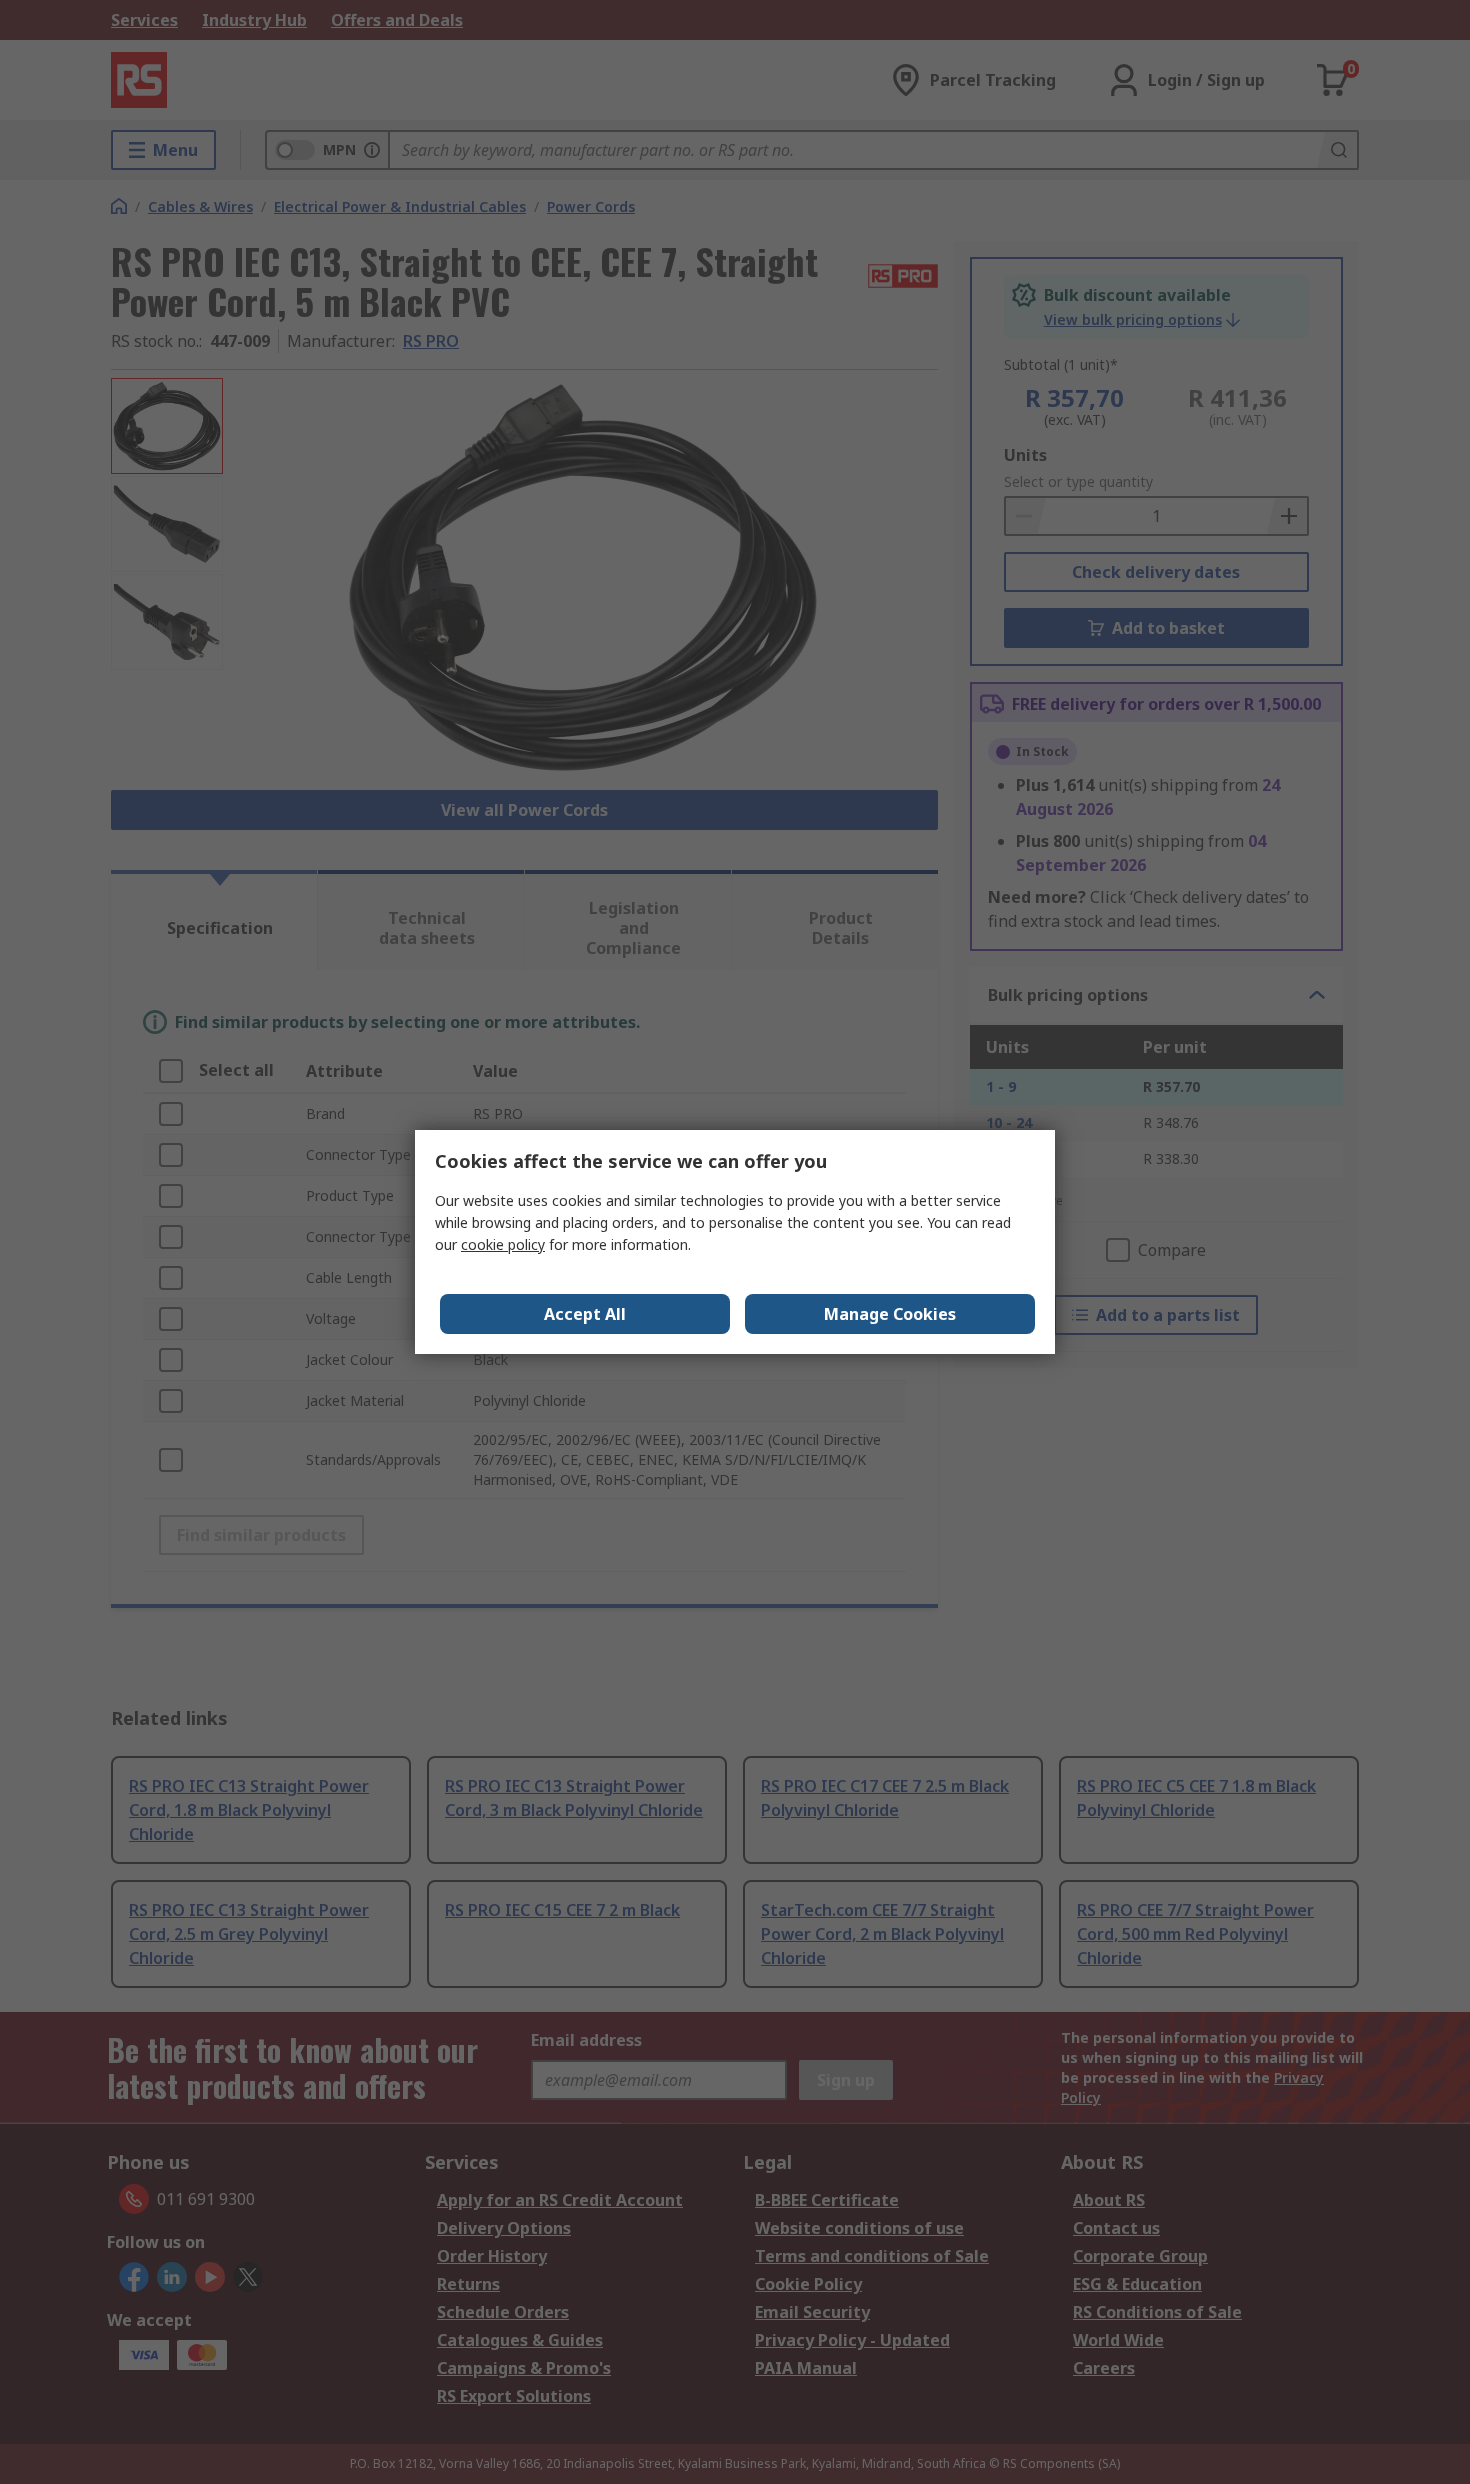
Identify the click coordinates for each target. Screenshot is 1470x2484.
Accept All (585, 1314)
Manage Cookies (890, 1314)
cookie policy (503, 1244)
